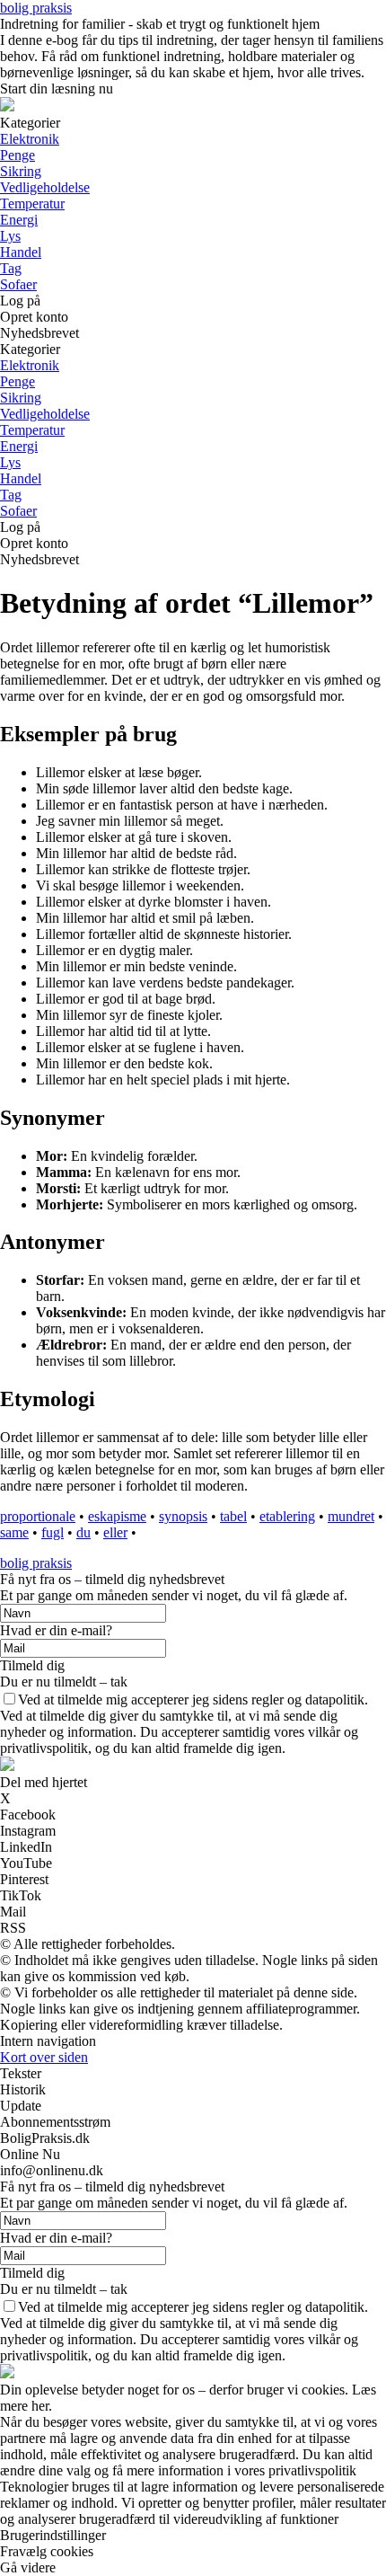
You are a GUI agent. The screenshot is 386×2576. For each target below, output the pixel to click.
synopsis (183, 1516)
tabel (233, 1516)
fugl (53, 1532)
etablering (287, 1516)
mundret (351, 1516)
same (14, 1532)
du (83, 1532)
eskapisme (117, 1516)
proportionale (38, 1516)
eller (115, 1532)
